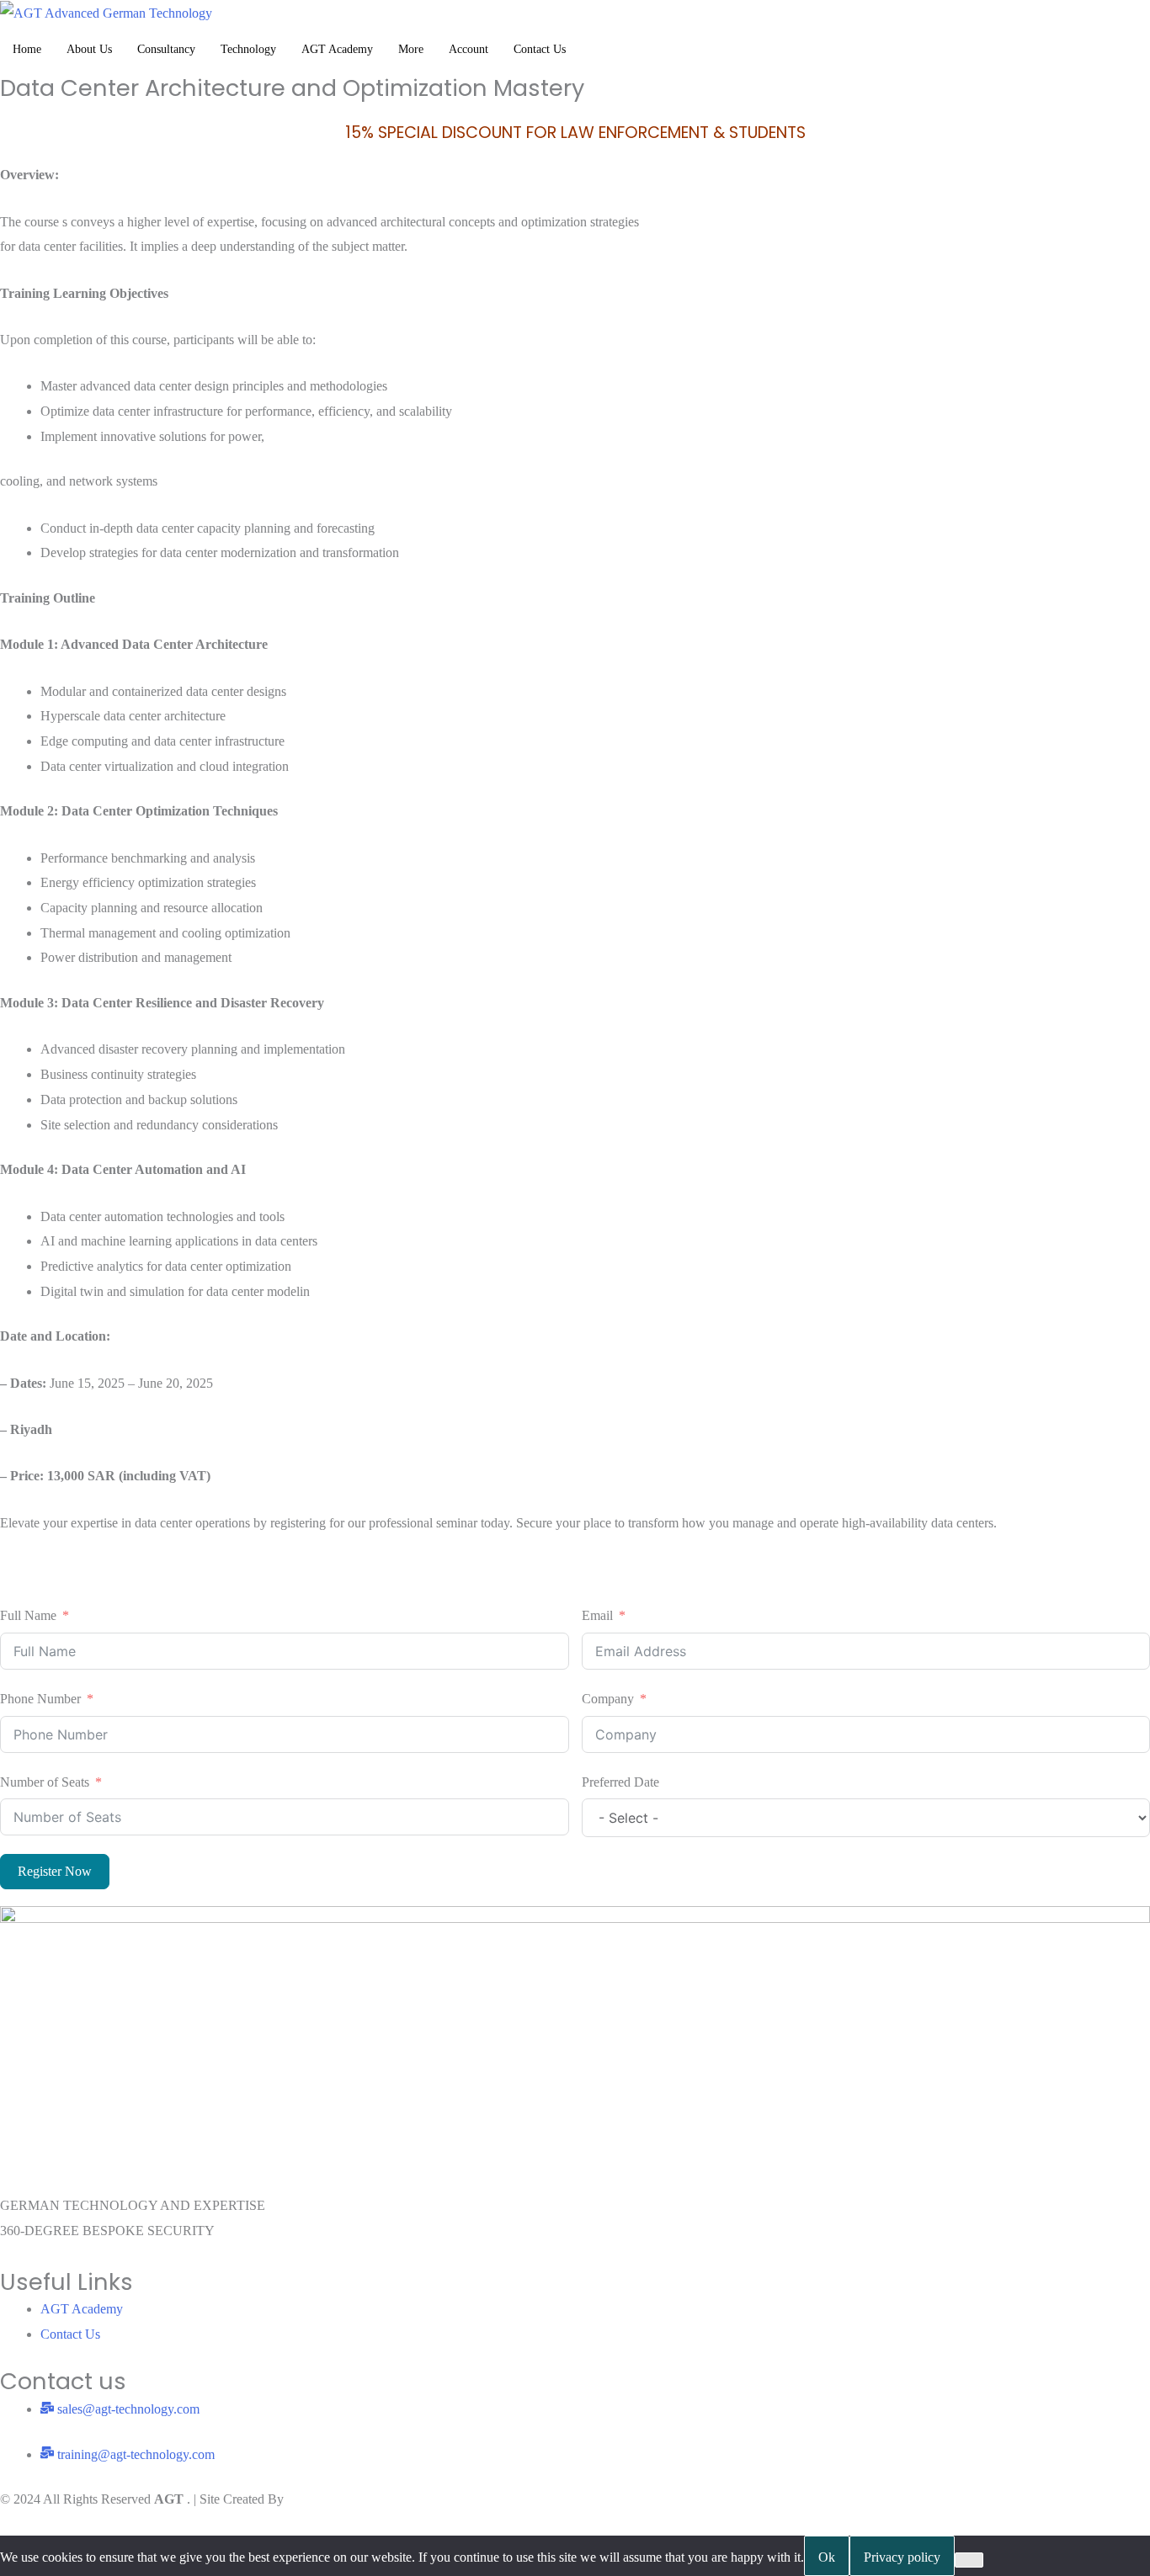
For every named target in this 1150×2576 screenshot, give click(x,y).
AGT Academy (337, 49)
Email (597, 1615)
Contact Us (540, 49)
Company (608, 1699)
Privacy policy (902, 2557)
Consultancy (166, 49)
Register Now (55, 1871)
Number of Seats (45, 1782)
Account (469, 49)
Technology (248, 49)
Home (27, 49)
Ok (827, 2557)
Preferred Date (620, 1782)
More (411, 49)
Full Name (28, 1615)
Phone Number (40, 1699)
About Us (89, 49)
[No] (969, 2560)
